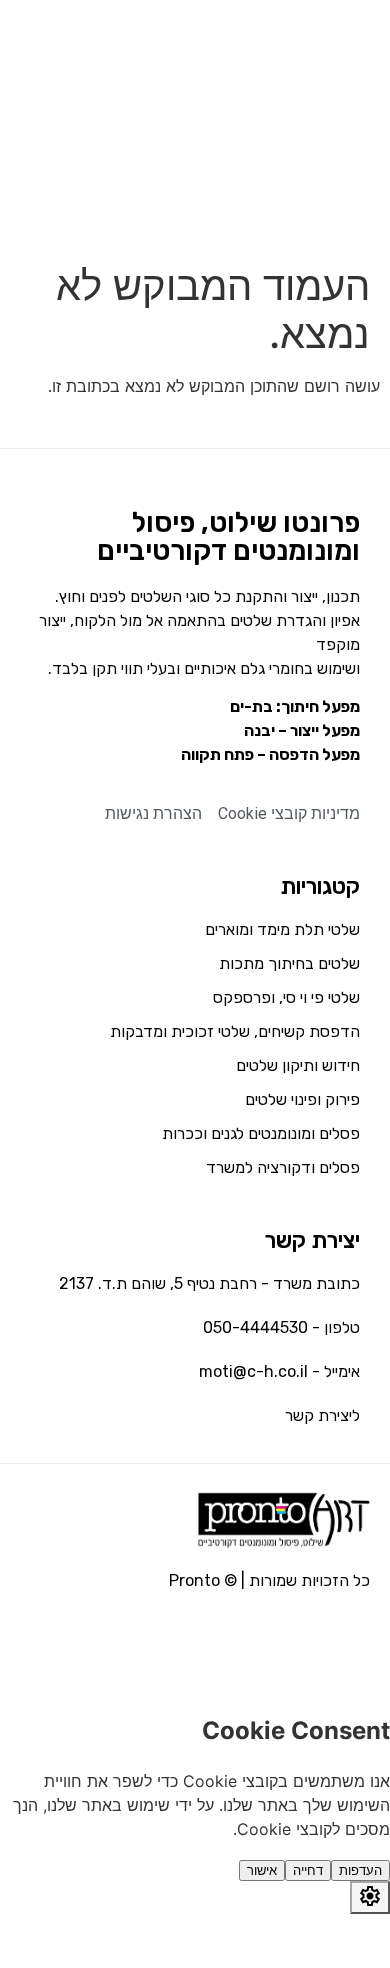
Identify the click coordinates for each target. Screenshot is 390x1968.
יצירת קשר (312, 1240)
